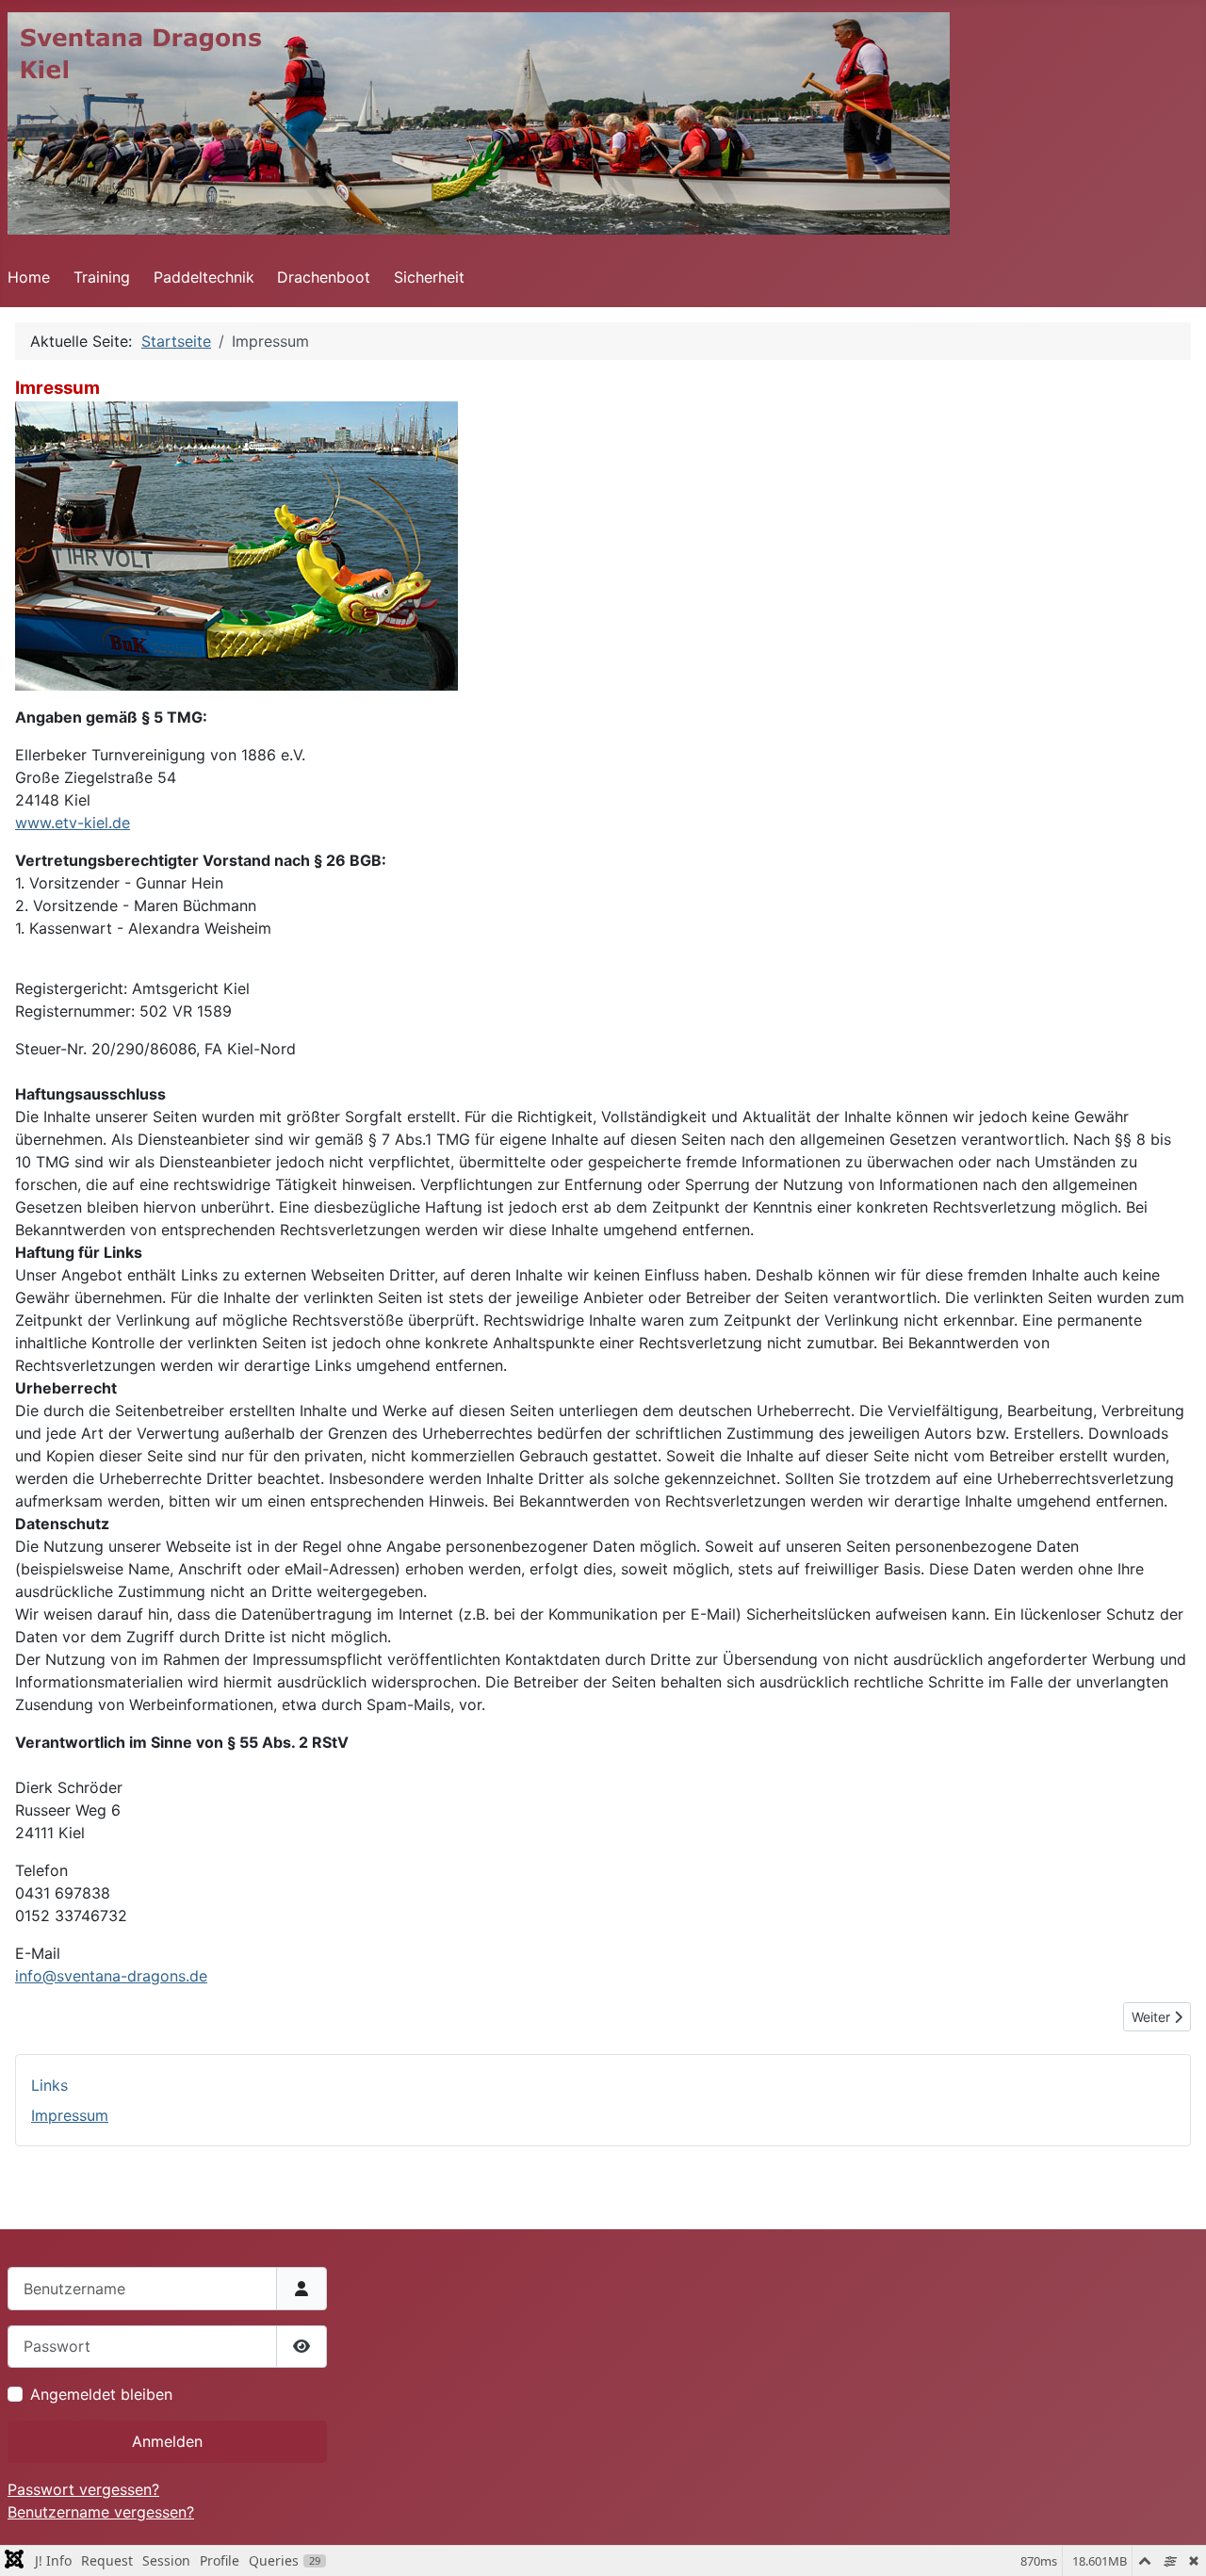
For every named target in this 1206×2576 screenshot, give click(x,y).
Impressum (70, 2115)
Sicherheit (429, 277)
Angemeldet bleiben (101, 2394)
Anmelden (167, 2441)
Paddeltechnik (204, 277)
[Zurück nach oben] (1173, 2541)
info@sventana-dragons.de (111, 1976)
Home (29, 277)
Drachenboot (324, 277)
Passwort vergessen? (83, 2489)
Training (102, 277)
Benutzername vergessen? (101, 2512)
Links (49, 2085)
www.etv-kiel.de (73, 823)
